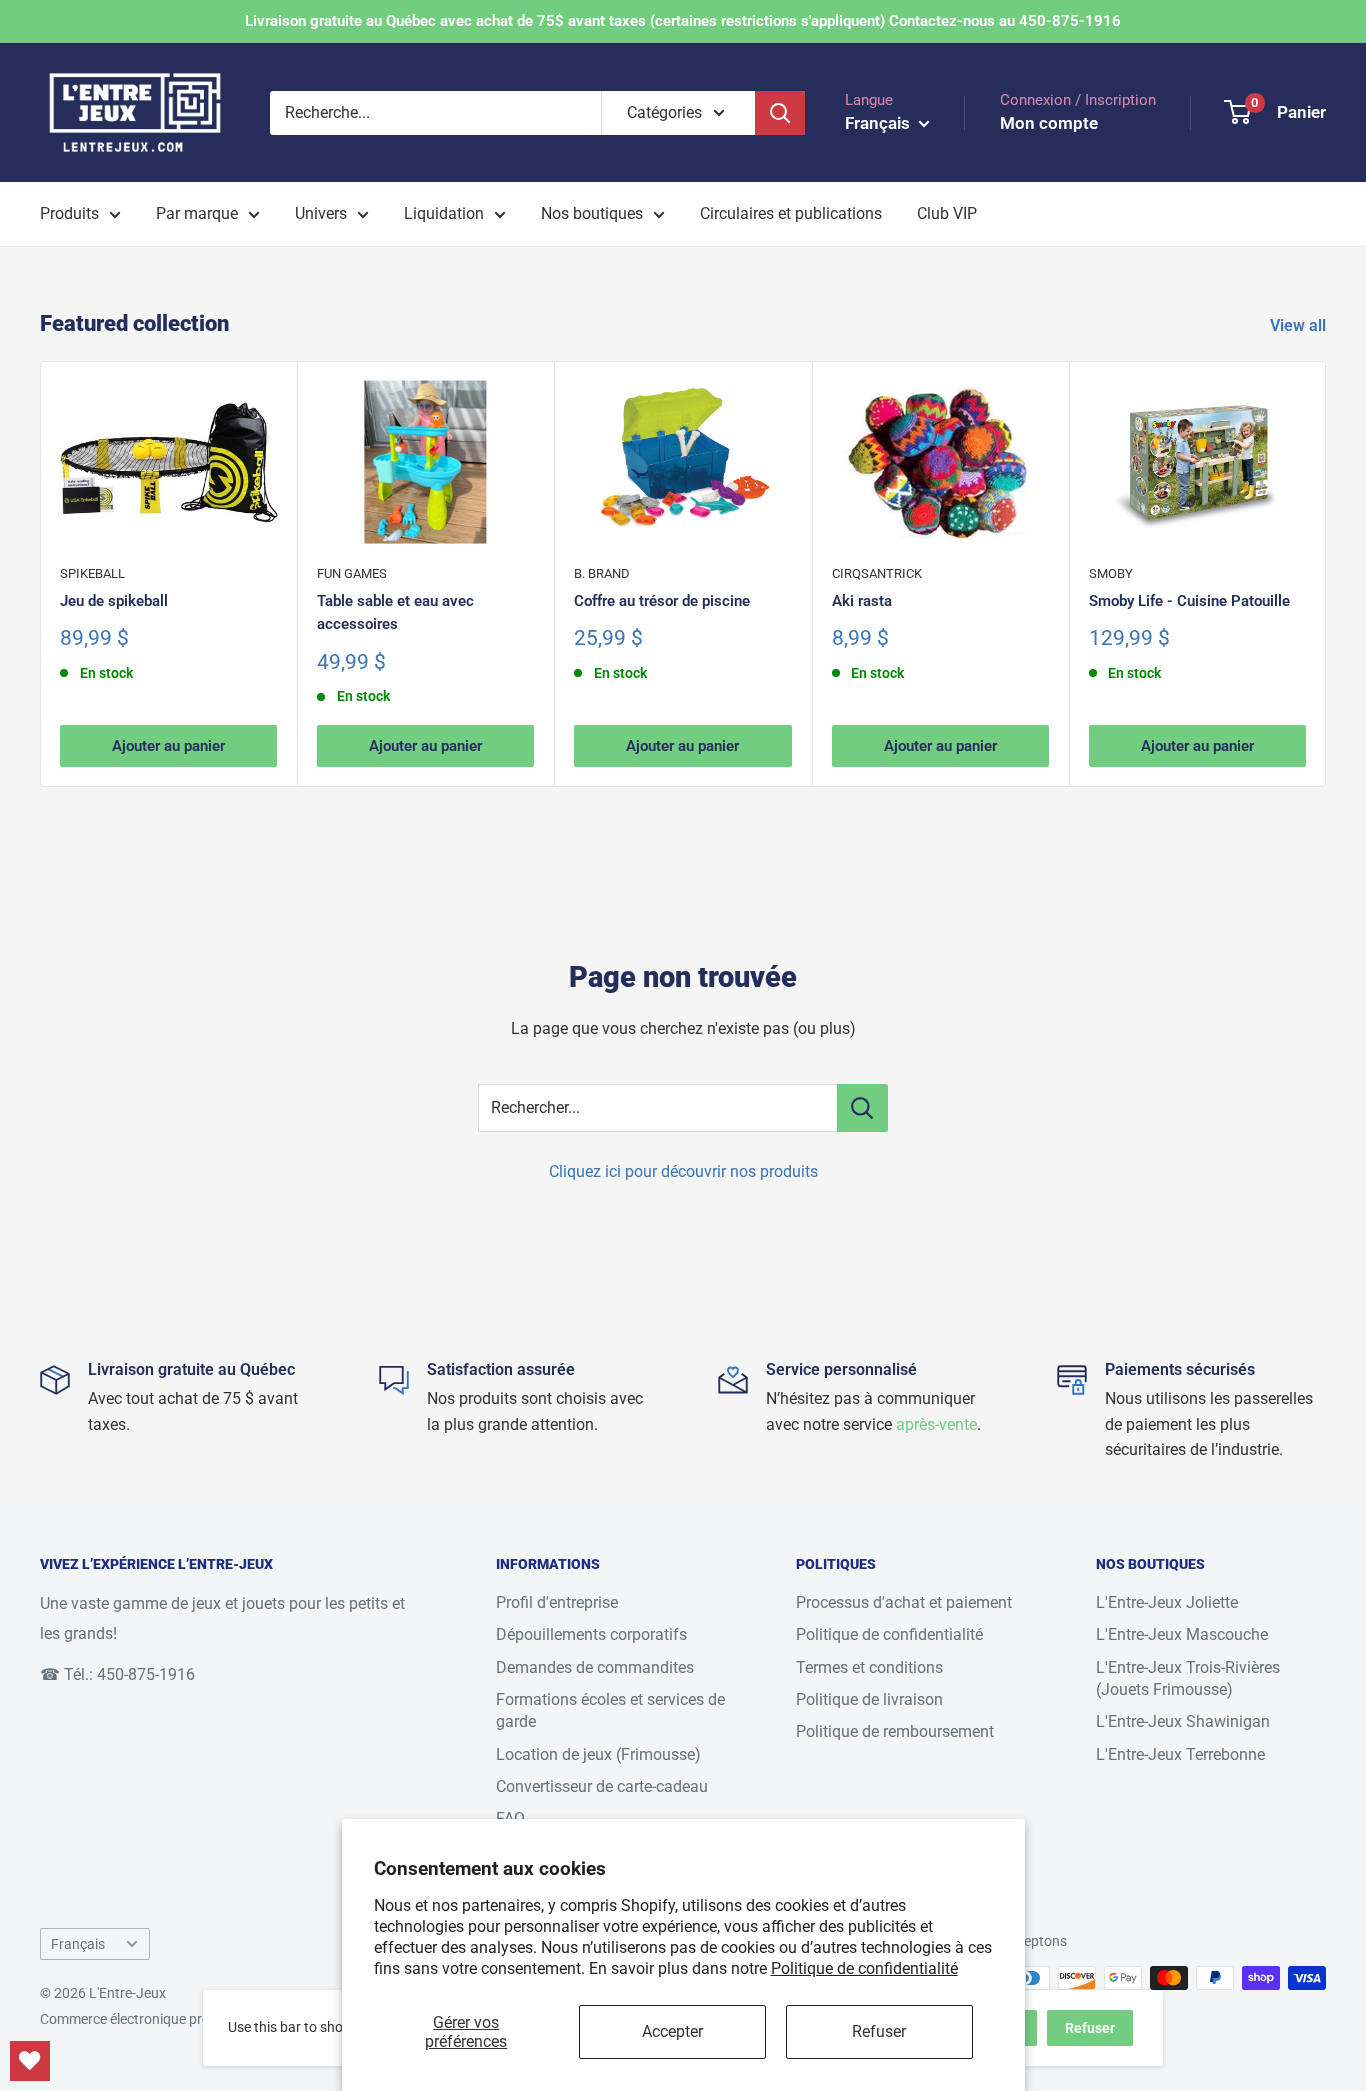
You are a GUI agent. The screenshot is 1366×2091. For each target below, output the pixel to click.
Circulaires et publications (791, 213)
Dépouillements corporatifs (591, 1634)
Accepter (672, 2031)
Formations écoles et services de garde (610, 1710)
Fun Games (352, 573)
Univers (321, 213)
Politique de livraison (869, 1699)
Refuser (879, 2031)
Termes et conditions (869, 1667)
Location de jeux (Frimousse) (598, 1754)
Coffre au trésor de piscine (662, 601)
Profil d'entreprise (557, 1602)
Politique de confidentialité (864, 1968)
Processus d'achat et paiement (904, 1602)
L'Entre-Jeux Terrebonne (1180, 1754)
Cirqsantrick (877, 573)
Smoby (1111, 573)
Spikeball (92, 573)
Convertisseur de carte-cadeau (602, 1786)
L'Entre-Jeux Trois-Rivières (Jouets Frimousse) (1188, 1678)
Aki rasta (862, 601)
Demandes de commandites (595, 1667)
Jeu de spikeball (114, 601)
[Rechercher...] (862, 1108)
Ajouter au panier (168, 746)
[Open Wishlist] (30, 2061)
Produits (69, 213)
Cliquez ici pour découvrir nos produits (683, 1171)
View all (1300, 325)
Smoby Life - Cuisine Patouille (1189, 601)
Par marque (197, 213)
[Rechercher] (780, 113)
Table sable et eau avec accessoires (395, 612)
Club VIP (947, 213)
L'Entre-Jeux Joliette (1167, 1602)
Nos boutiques (592, 213)
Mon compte (1049, 123)
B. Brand (602, 573)
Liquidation (444, 213)
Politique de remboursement (895, 1731)
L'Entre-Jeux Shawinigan (1183, 1721)
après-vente (936, 1424)
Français (78, 1944)
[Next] (1326, 574)
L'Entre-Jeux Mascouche (1182, 1634)
